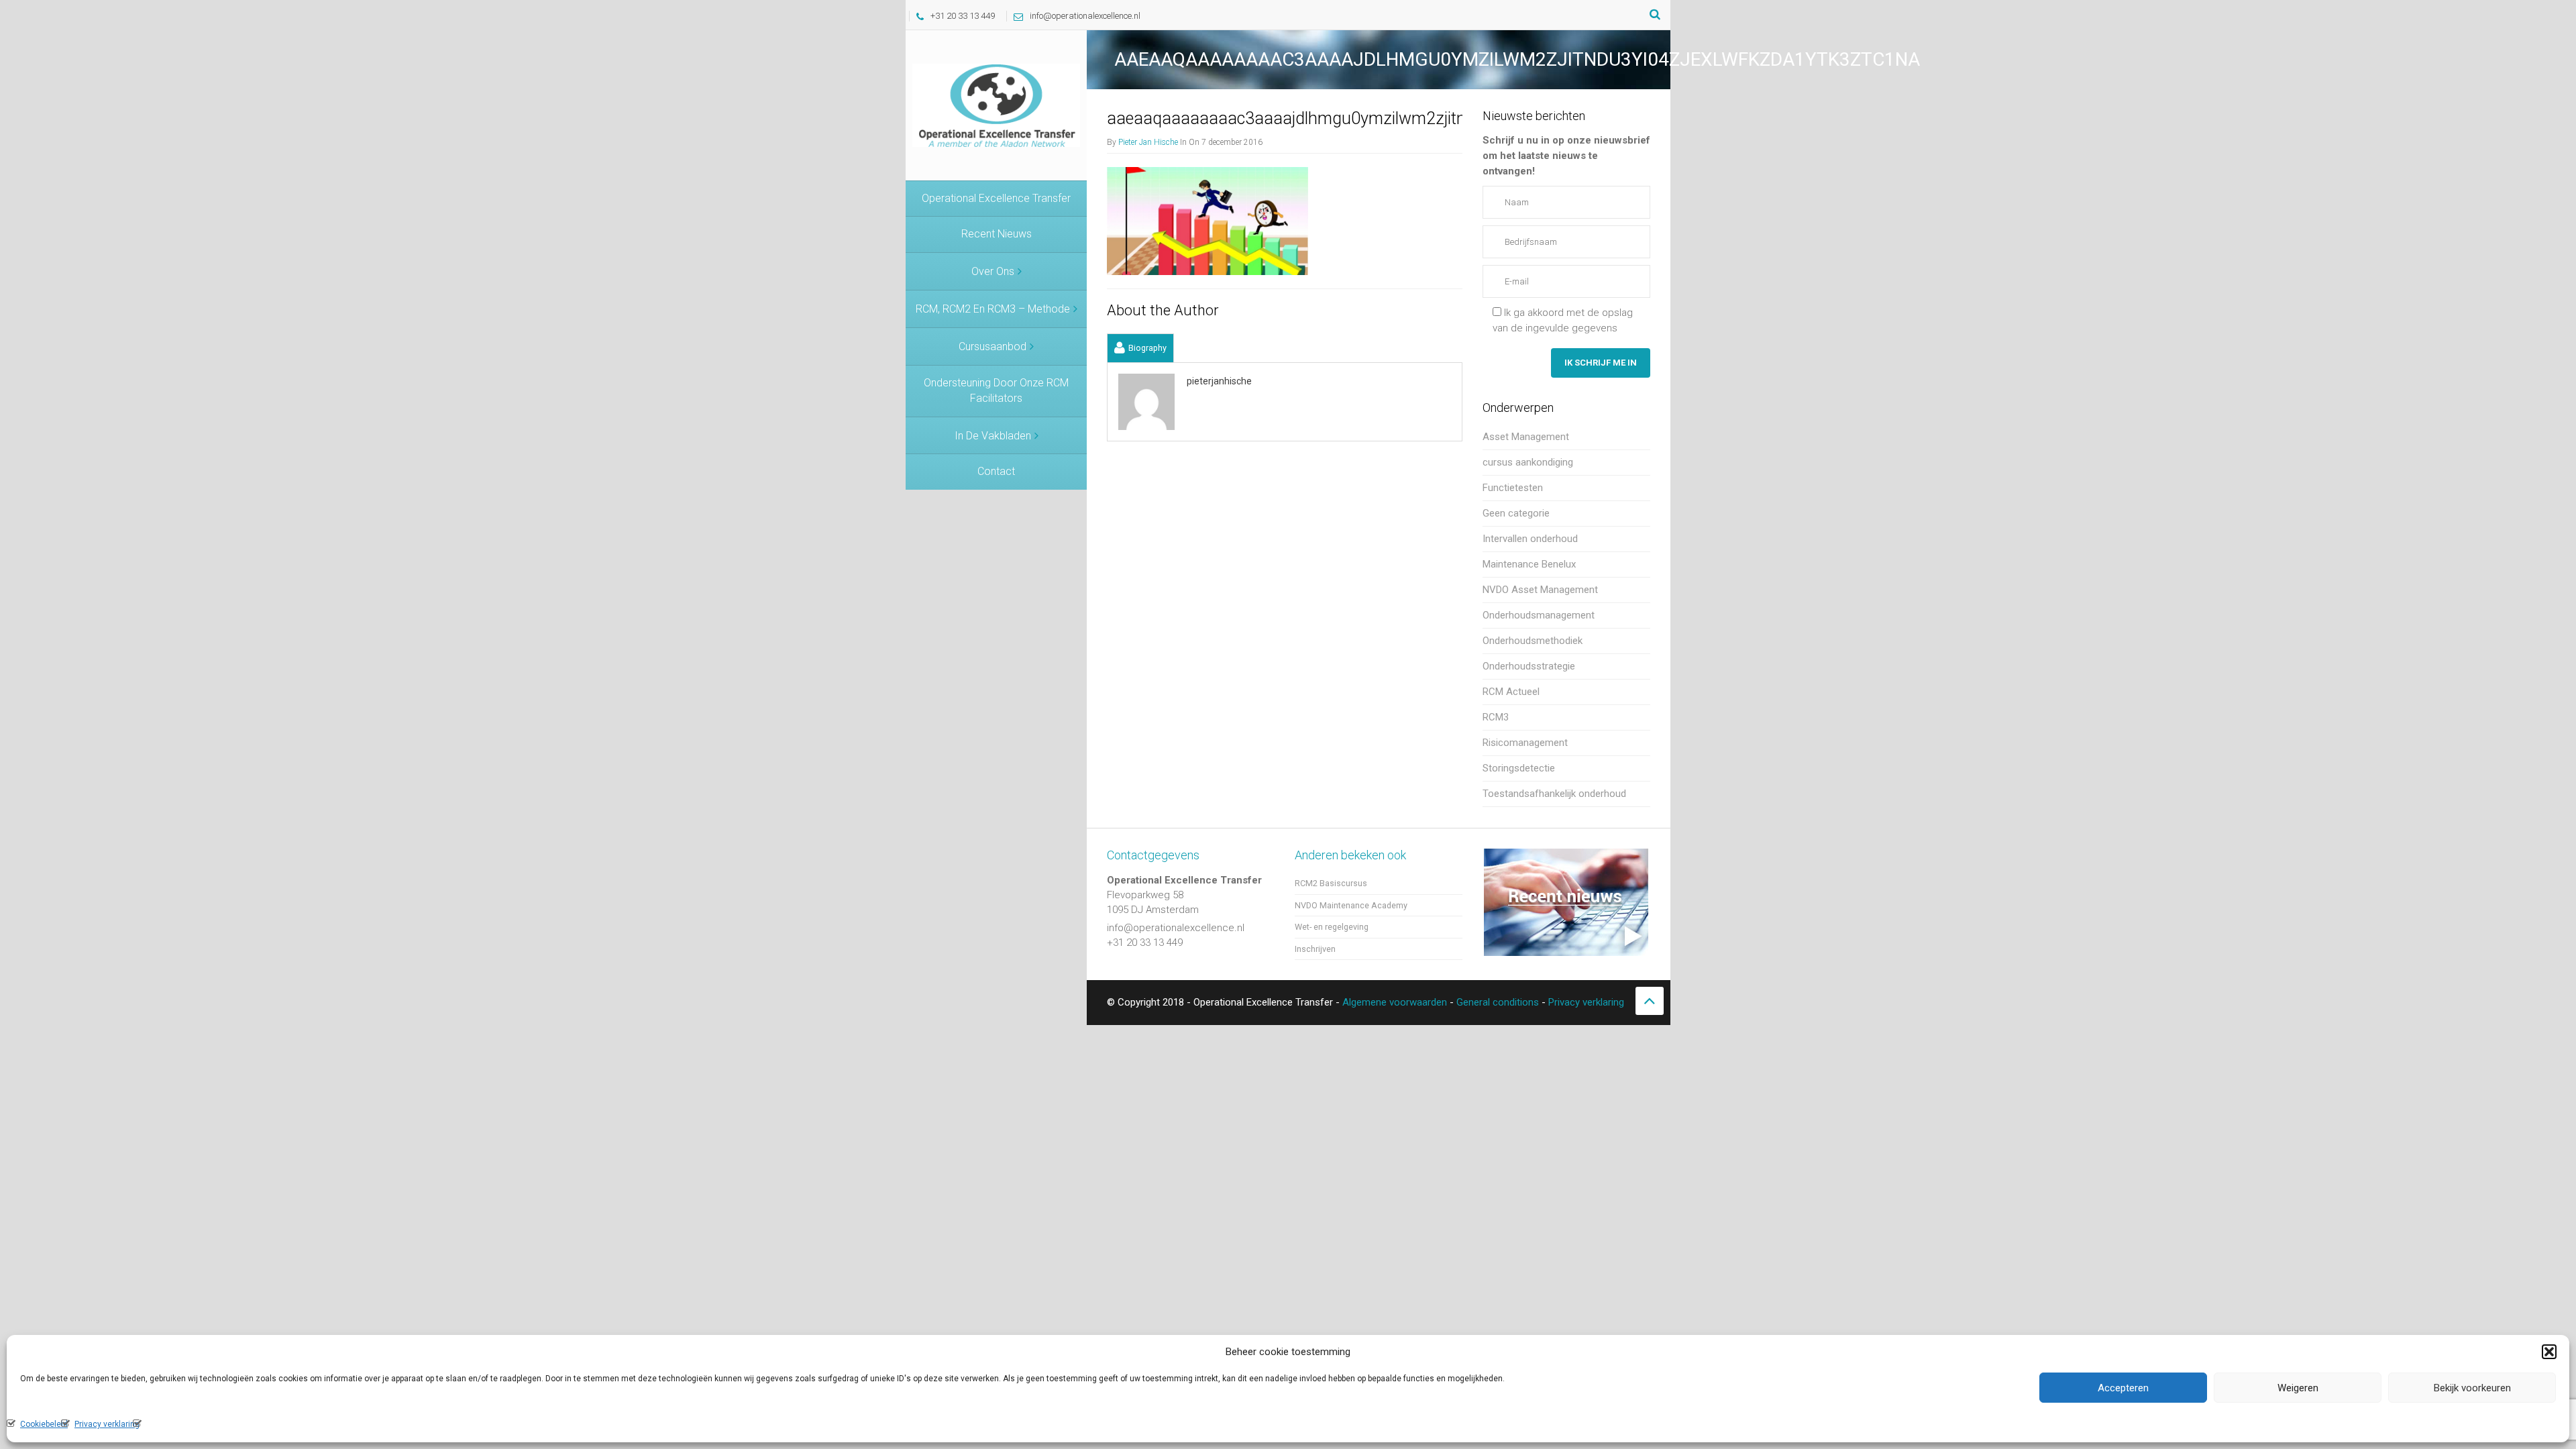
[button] (2549, 1352)
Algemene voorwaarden (1395, 1002)
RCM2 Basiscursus (1331, 883)
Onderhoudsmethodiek (1533, 641)
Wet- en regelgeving (1332, 927)
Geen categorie (1516, 513)
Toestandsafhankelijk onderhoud (1554, 794)
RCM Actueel (1511, 692)
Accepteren (2123, 1388)
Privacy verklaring (107, 1424)
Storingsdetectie (1519, 768)
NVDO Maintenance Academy (1351, 905)
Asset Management (1526, 437)
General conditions (1498, 1002)
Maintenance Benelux (1529, 564)
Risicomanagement (1525, 743)
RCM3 (1496, 717)
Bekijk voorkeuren (2472, 1388)
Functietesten (1513, 488)
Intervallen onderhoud (1530, 539)
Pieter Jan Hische (1148, 142)
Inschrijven (1315, 949)
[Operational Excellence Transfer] (996, 105)
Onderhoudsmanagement (1539, 615)
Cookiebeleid (44, 1424)
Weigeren (2298, 1388)
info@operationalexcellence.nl (1085, 16)
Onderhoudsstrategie (1529, 666)
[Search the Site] (1655, 15)
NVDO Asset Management (1540, 590)
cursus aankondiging (1528, 462)
